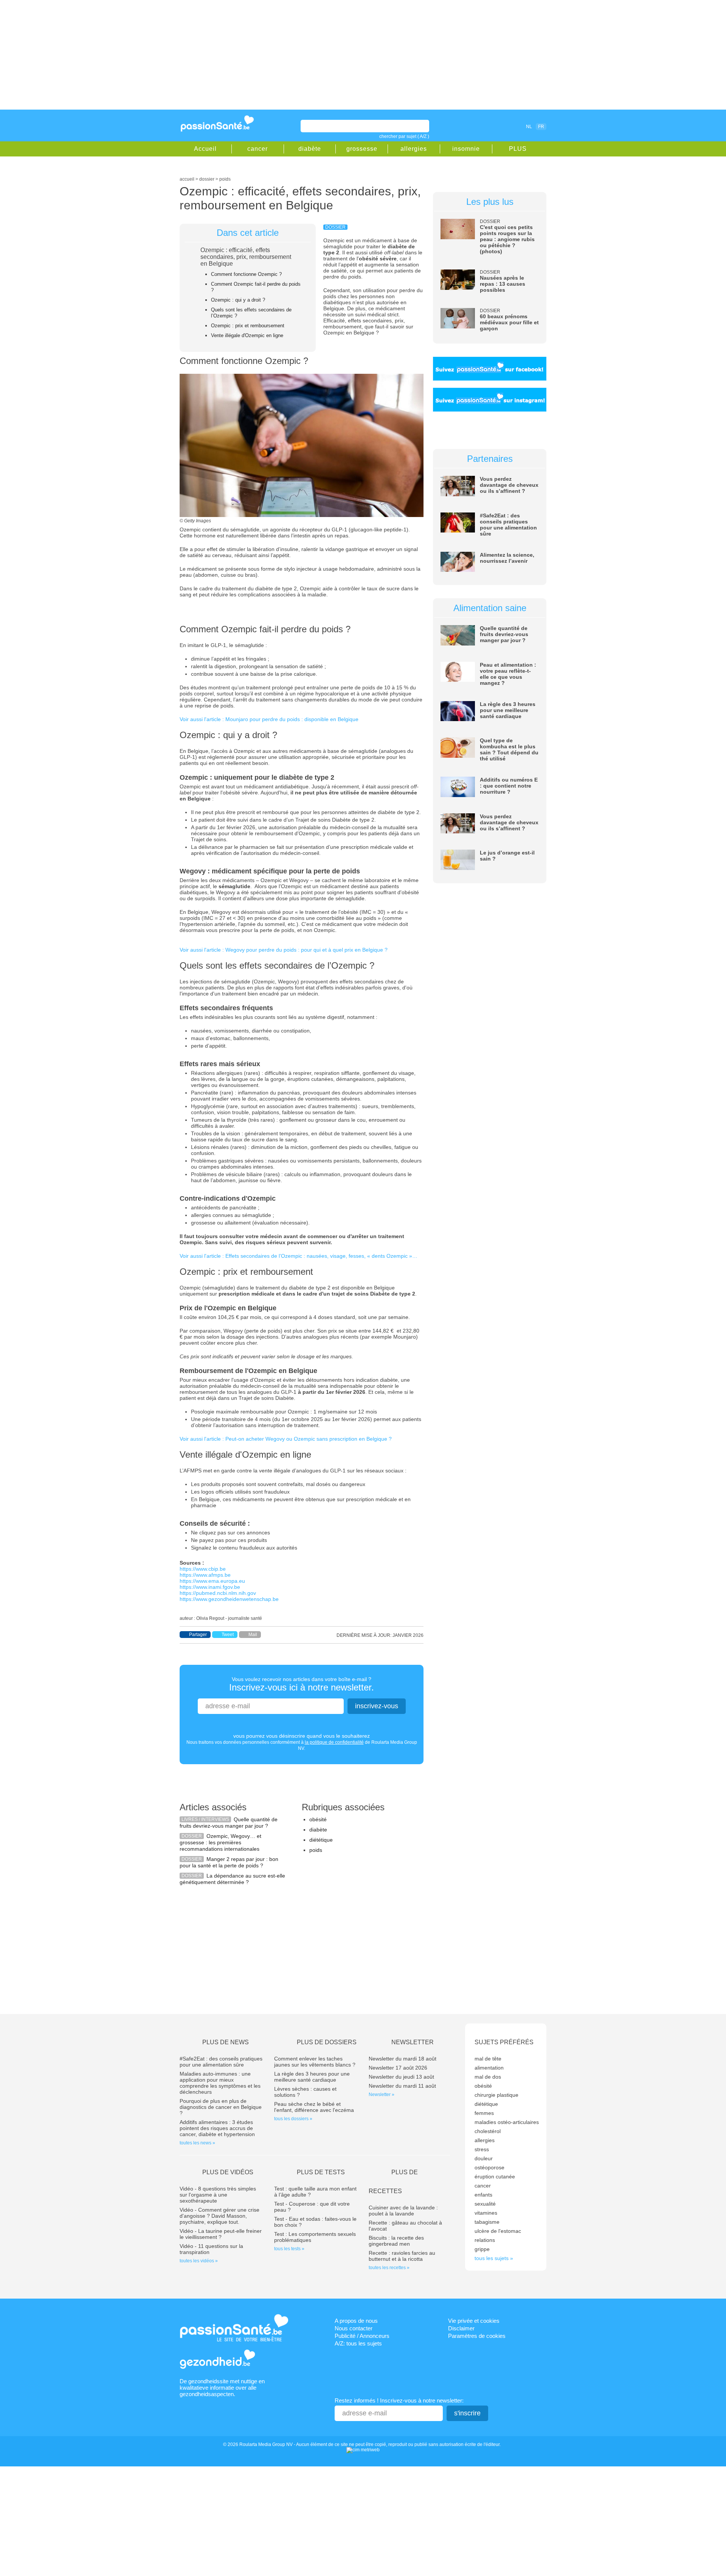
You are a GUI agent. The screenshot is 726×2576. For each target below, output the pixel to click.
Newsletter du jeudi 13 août (401, 2077)
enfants (483, 2195)
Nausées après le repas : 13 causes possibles (503, 284)
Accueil (205, 149)
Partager (198, 1635)
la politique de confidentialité (334, 1742)
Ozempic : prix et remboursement (248, 326)
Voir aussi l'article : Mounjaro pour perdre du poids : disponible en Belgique (269, 719)
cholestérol (488, 2131)
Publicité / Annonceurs (362, 2336)
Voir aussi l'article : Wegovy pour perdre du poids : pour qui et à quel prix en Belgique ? (284, 950)
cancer (258, 149)
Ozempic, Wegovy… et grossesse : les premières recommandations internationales (220, 1842)
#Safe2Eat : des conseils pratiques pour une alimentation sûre (508, 525)
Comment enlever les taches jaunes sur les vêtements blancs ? (315, 2062)
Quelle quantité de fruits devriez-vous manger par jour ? (229, 1823)
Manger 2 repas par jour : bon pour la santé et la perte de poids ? (229, 1862)
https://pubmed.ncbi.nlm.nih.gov (218, 1593)
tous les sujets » (494, 2258)
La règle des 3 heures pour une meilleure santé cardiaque (508, 710)
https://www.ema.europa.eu (212, 1581)
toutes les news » (197, 2143)
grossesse (362, 149)
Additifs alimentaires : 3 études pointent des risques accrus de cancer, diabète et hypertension (217, 2128)
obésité (318, 1819)
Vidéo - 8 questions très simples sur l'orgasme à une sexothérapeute (218, 2195)
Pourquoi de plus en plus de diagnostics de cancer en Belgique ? (221, 2107)
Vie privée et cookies (474, 2321)
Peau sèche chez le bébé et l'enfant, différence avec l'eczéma (314, 2107)
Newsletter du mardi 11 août (402, 2086)
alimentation (489, 2068)
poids (316, 1850)
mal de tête (488, 2059)
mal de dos (488, 2077)
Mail (253, 1635)
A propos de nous (356, 2321)
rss (496, 126)
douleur (484, 2158)
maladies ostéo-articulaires (507, 2122)
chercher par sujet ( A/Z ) (404, 136)
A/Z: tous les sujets (358, 2343)
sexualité (485, 2204)
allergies (414, 149)
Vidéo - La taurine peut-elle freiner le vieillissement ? (221, 2234)
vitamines (486, 2213)
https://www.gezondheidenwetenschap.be (229, 1599)
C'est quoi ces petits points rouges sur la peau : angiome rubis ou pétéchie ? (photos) (507, 239)
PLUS (518, 149)
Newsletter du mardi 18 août (403, 2059)
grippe (482, 2249)
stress (482, 2149)
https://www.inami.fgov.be (210, 1587)
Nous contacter (354, 2328)
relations (485, 2240)
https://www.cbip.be (203, 1569)
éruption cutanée (495, 2177)
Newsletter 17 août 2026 (398, 2068)
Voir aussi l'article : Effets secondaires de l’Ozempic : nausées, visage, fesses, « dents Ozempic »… (299, 1256)
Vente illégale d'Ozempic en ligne (247, 335)
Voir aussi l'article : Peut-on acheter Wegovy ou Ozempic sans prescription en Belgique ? (286, 1439)
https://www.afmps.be (205, 1575)
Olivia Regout (210, 1618)
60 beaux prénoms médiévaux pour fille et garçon (509, 322)
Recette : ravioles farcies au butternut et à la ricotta (402, 2256)
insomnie (466, 149)
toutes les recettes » (389, 2268)
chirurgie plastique (496, 2095)
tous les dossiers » (293, 2119)
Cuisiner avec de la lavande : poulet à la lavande (403, 2211)
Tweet (228, 1635)
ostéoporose (489, 2167)
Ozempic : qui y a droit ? (238, 300)
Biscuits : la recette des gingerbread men (396, 2241)
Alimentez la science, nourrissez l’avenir (507, 558)
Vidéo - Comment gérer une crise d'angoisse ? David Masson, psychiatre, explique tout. (220, 2216)
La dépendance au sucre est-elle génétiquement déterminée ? (232, 1879)
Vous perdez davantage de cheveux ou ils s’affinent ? (509, 485)
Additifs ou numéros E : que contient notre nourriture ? (509, 786)
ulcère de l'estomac (498, 2231)
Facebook (486, 126)
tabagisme (487, 2222)
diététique (321, 1840)
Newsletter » (382, 2095)
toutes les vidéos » (199, 2261)
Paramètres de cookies (477, 2336)
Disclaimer (461, 2328)
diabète (310, 149)
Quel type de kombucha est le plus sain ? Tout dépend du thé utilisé (509, 749)
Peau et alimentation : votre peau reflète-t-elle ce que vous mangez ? (508, 674)
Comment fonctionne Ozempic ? (246, 274)
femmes (484, 2113)
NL (529, 127)
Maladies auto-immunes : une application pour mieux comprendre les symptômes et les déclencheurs (220, 2083)
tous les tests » (289, 2249)
